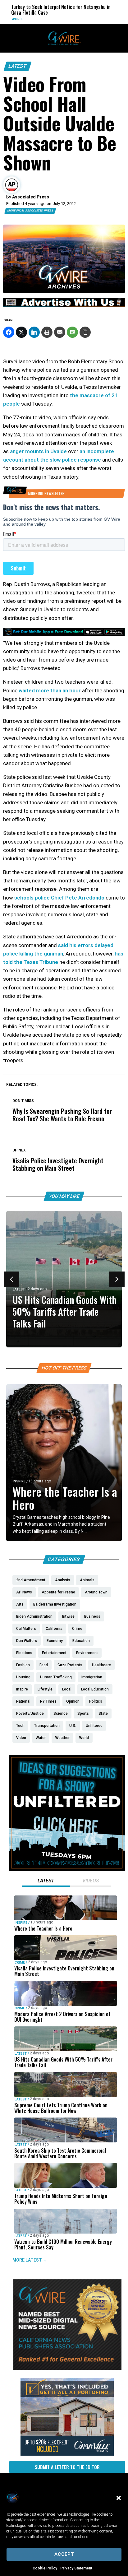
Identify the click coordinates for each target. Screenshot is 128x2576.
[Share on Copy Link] (85, 332)
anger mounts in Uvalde (38, 451)
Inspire (19, 1481)
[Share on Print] (47, 332)
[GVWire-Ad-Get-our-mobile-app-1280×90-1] (64, 634)
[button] (119, 2498)
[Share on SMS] (72, 332)
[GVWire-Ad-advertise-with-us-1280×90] (64, 305)
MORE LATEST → (30, 2260)
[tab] (46, 1881)
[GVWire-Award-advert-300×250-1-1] (67, 2368)
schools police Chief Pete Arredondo (59, 898)
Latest (18, 66)
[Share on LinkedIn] (34, 332)
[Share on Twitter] (21, 332)
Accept (64, 2554)
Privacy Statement (76, 2568)
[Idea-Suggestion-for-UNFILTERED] (67, 1870)
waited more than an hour (50, 690)
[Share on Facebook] (9, 332)
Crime (20, 1962)
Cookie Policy (45, 2568)
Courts (78, 19)
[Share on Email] (60, 332)
